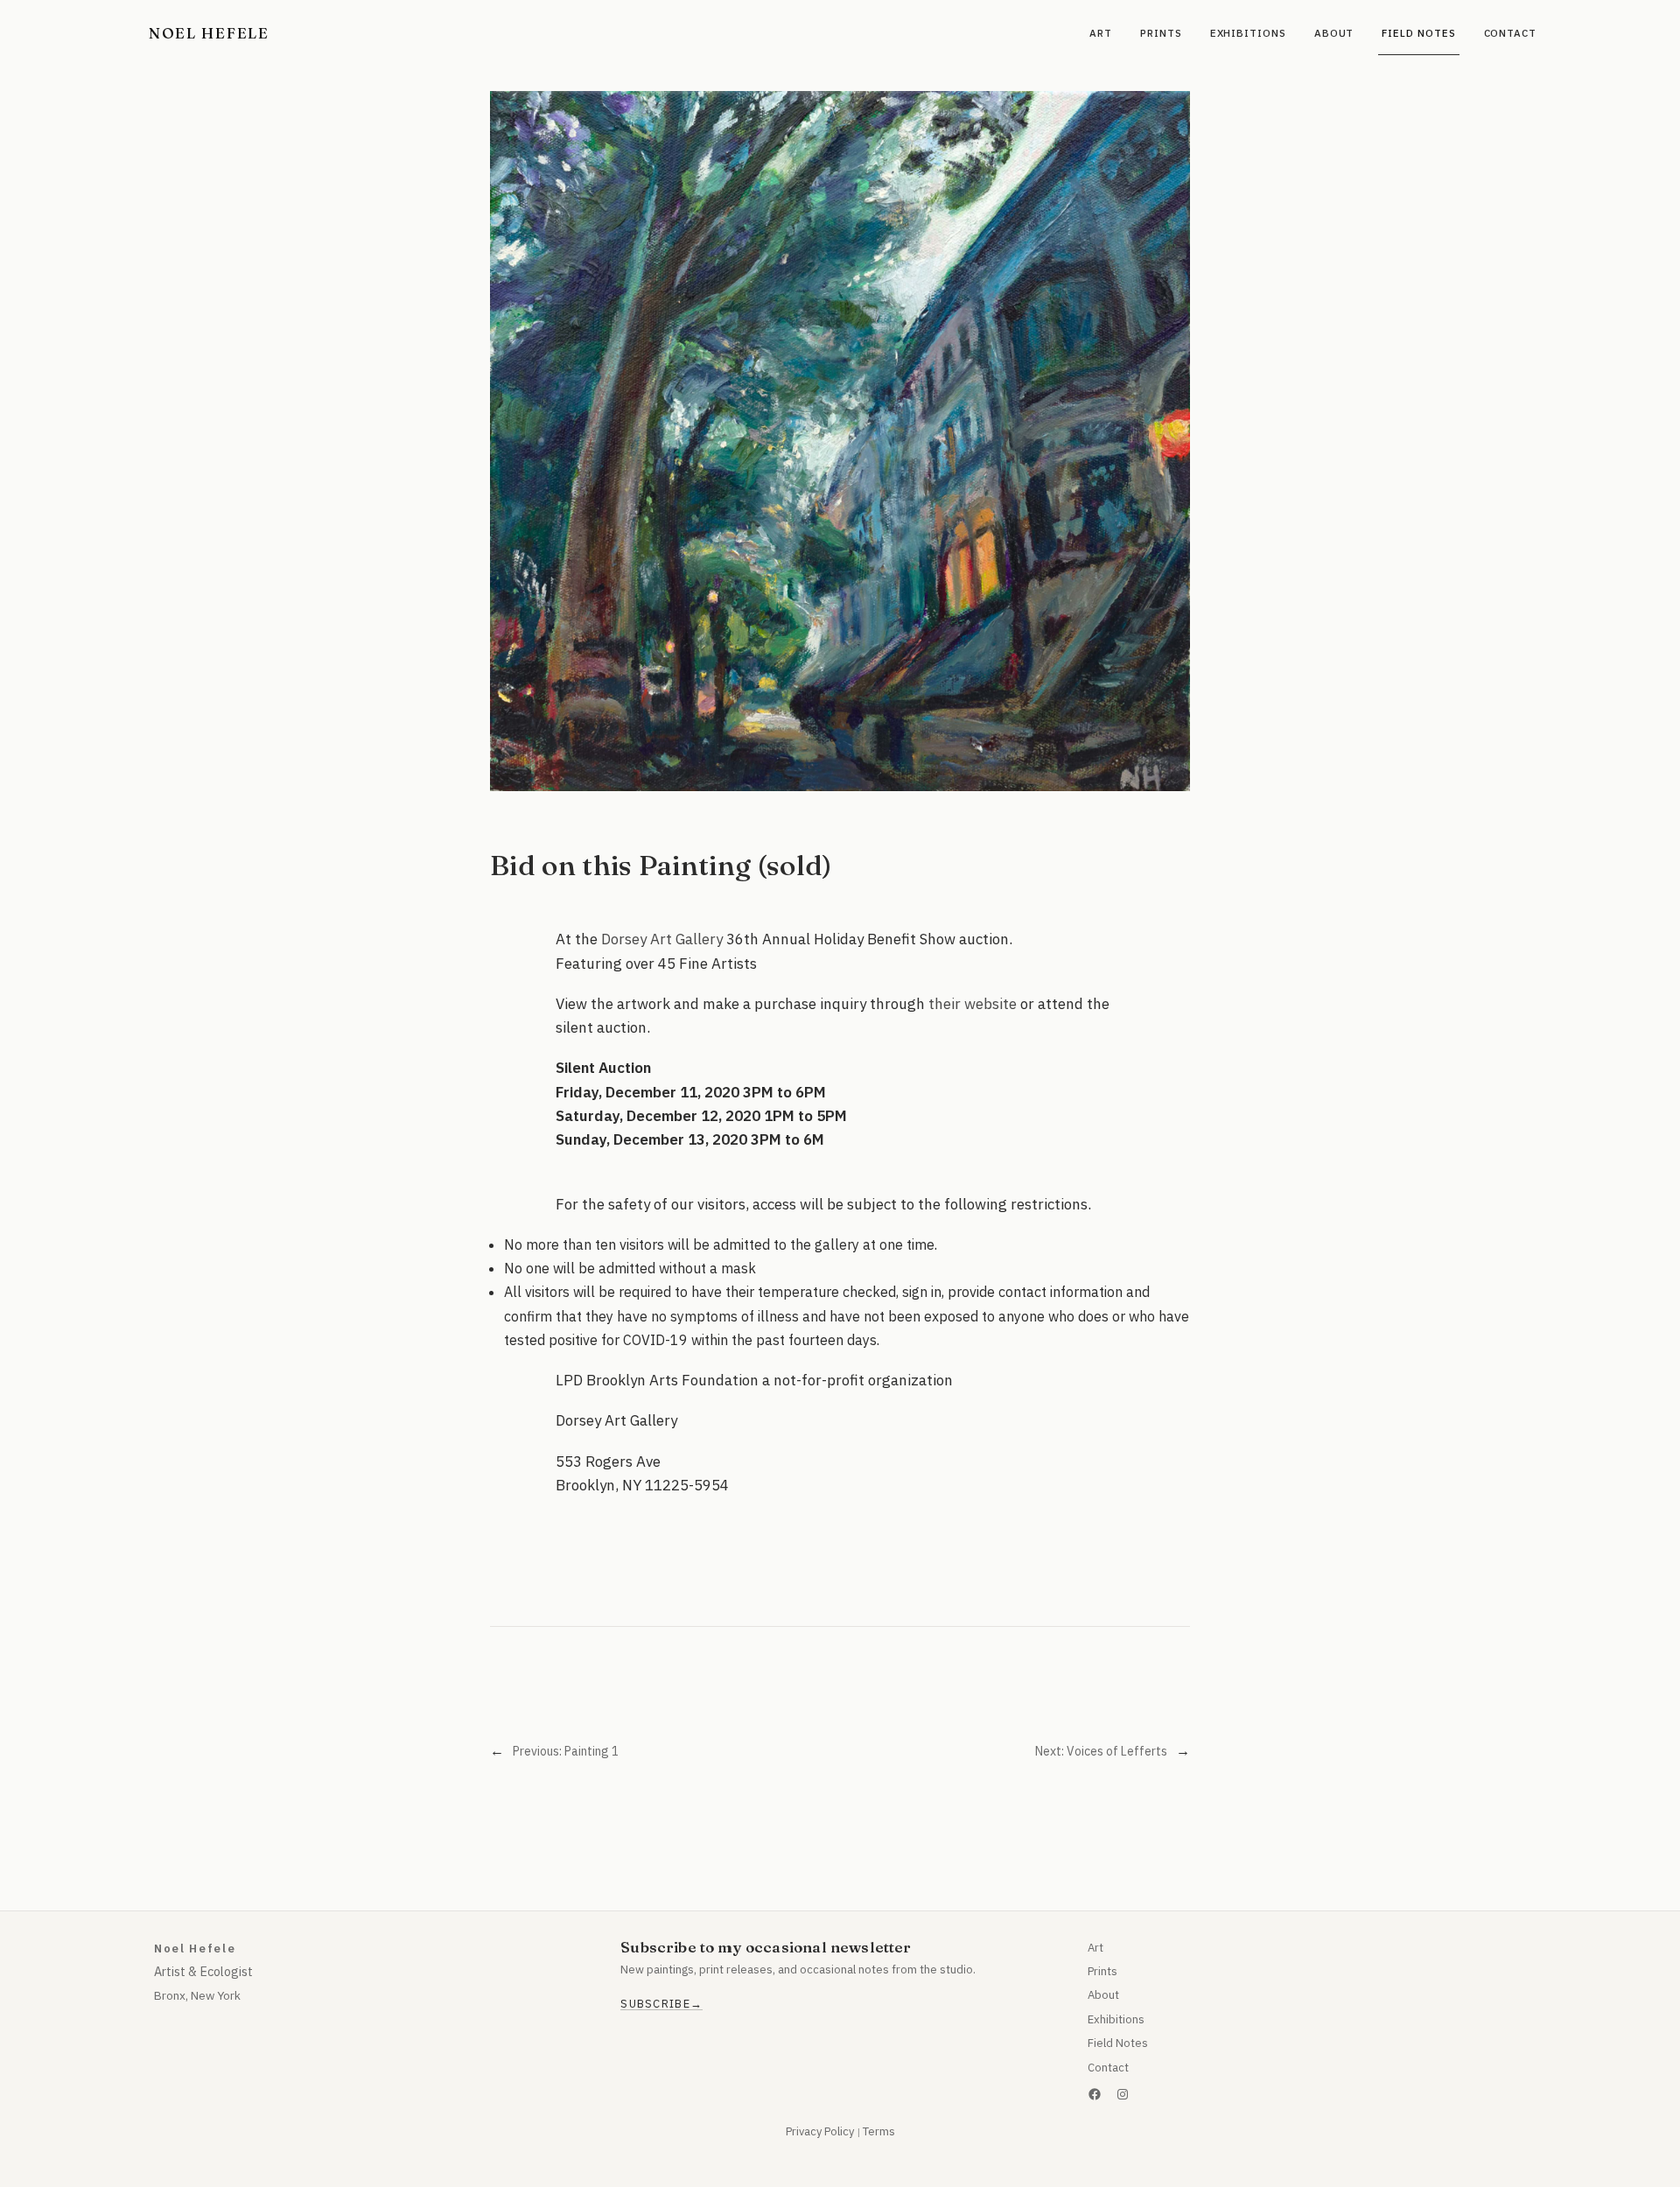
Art (1095, 1948)
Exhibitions (1116, 2019)
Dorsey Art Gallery (662, 939)
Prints (1102, 1971)
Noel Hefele (209, 33)
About (1103, 1995)
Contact (1108, 2068)
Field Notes (1118, 2043)
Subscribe (655, 2004)
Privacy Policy (820, 2131)
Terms (879, 2131)
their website (973, 1004)
